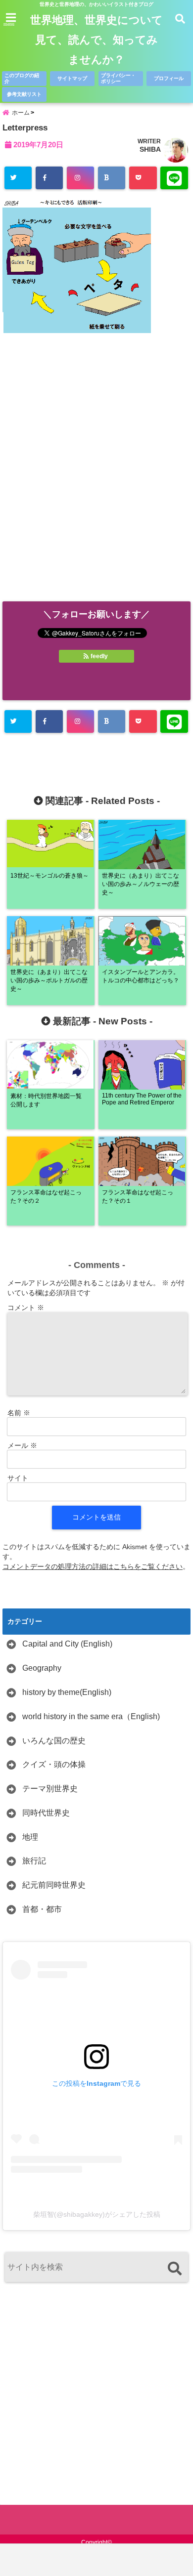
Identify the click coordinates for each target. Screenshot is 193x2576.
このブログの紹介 (22, 78)
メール (22, 1445)
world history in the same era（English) (91, 1716)
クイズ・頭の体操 (54, 1764)
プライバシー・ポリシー (118, 78)
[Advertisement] (96, 478)
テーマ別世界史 (50, 1789)
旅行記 (34, 1861)
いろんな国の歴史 (54, 1741)
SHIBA (150, 149)
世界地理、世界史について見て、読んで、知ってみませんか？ (96, 40)
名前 (19, 1413)
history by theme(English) (67, 1692)
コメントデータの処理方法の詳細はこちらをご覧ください (93, 1566)
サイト (18, 1478)
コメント (26, 1308)
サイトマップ (72, 78)
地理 (30, 1837)
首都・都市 (42, 1909)
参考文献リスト (24, 94)
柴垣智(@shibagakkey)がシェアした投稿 (97, 2214)
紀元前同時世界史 (54, 1885)
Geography (42, 1668)
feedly (99, 656)
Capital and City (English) (67, 1644)
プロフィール (169, 78)
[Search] (174, 2268)
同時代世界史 (46, 1813)
